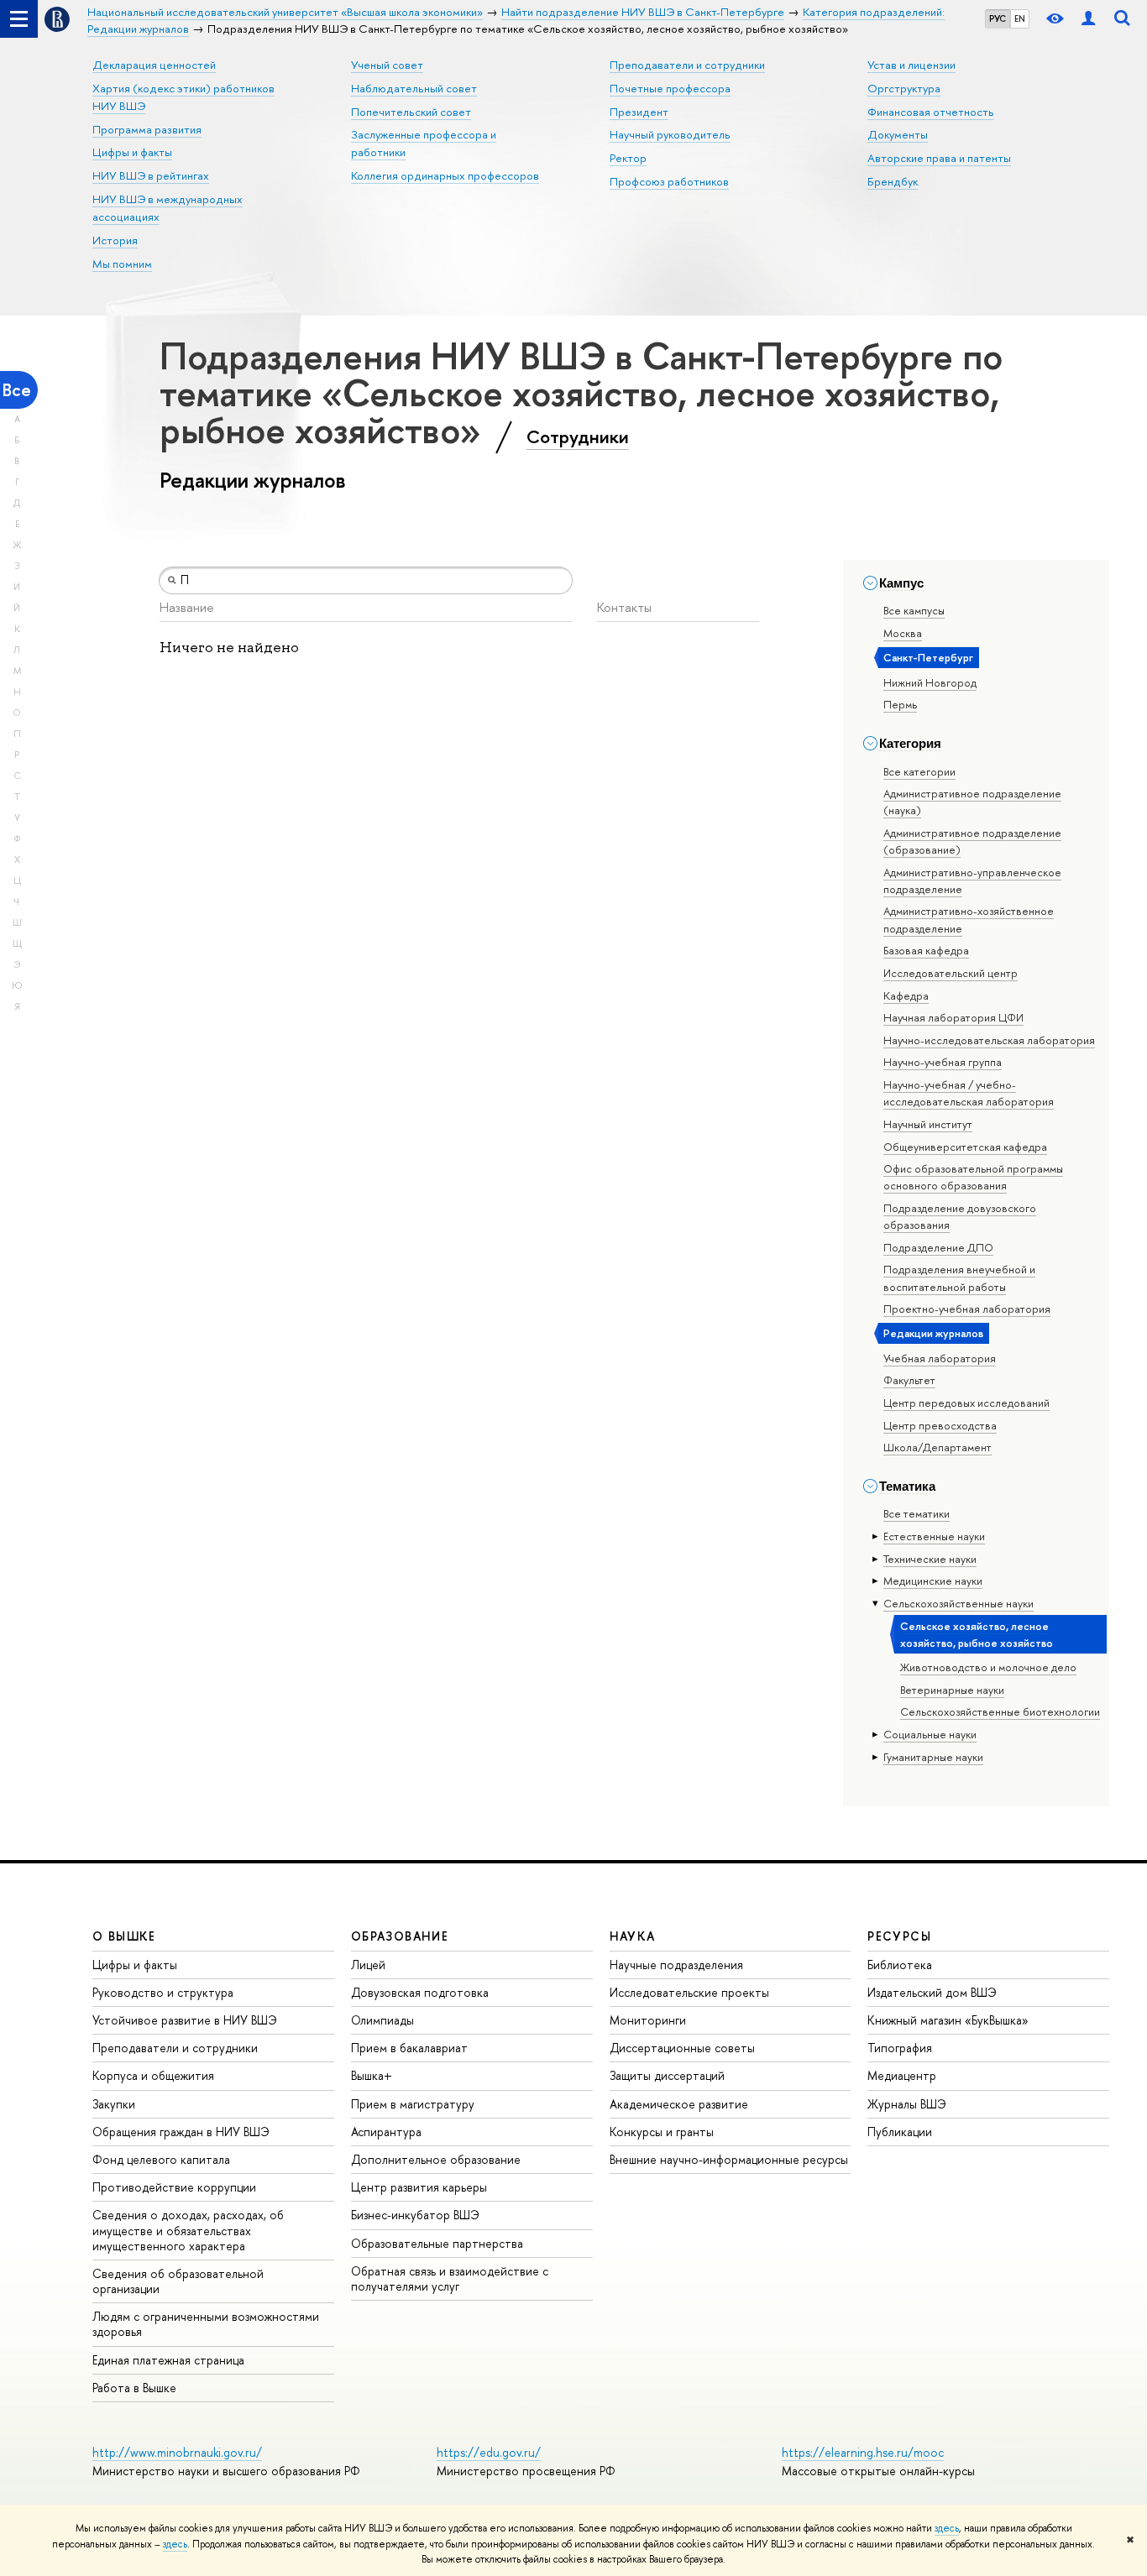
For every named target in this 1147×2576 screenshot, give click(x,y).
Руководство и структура (163, 1992)
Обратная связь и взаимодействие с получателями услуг (450, 2278)
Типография (900, 2048)
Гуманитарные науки (933, 1757)
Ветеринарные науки (952, 1690)
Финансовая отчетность (931, 112)
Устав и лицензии (911, 65)
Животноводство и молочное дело (988, 1667)
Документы (898, 134)
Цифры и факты (132, 152)
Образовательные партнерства (437, 2243)
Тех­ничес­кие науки (930, 1559)
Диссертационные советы (682, 2048)
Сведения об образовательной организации (178, 2281)
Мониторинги (648, 2020)
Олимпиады (382, 2020)
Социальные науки (930, 1734)
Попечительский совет (411, 112)
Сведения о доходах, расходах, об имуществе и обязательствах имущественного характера (188, 2230)
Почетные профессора (670, 88)
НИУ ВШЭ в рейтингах (151, 175)
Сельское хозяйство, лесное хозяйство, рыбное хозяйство (977, 1634)
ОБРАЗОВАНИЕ (400, 1936)
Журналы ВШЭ (907, 2104)
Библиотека (900, 1965)
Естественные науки (934, 1536)
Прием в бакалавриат (409, 2048)
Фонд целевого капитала (161, 2159)
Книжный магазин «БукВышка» (948, 2020)
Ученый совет (387, 65)
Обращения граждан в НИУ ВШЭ (181, 2132)
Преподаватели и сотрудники (687, 65)
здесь (947, 2528)
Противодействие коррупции (174, 2187)
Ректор (628, 158)
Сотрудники (578, 436)
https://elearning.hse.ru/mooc (863, 2452)
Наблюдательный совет (414, 88)
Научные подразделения (676, 1965)
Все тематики (917, 1513)
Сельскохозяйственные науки (958, 1603)
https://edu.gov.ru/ (489, 2452)
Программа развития (147, 129)
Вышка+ (372, 2075)
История (115, 240)
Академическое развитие (679, 2104)
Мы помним (122, 264)
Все (17, 390)
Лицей (368, 1965)
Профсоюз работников (669, 181)
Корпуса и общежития (153, 2075)
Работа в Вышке (134, 2388)
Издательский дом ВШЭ (932, 1992)
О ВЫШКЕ (124, 1936)
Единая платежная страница (168, 2360)
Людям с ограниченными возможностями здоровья (206, 2324)
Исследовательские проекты (689, 1992)
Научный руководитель (670, 134)
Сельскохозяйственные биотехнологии (1000, 1711)
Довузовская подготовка (420, 1992)
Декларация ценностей (154, 65)
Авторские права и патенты (939, 158)
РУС (998, 18)
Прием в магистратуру (413, 2104)
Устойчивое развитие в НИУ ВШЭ (185, 2020)
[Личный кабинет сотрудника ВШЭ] (1088, 19)
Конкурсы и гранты (662, 2132)
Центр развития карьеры (419, 2187)
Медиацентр (902, 2075)
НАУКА (633, 1936)
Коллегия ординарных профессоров (445, 175)
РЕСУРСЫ (899, 1936)
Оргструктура (904, 88)
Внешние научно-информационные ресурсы (729, 2159)
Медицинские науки (933, 1581)
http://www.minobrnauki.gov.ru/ (177, 2452)
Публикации (900, 2132)
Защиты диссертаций (667, 2075)
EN (1020, 18)
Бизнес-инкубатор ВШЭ (415, 2215)
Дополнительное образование (436, 2159)
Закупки (114, 2104)
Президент (639, 112)
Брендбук (893, 181)
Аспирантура (386, 2132)
